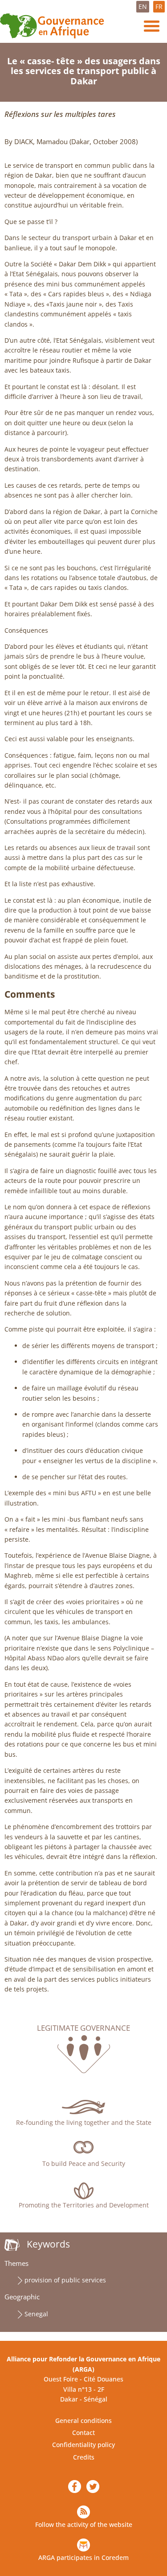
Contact (83, 2433)
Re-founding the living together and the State (84, 2122)
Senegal (36, 2314)
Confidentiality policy (83, 2445)
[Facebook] (75, 2487)
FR (159, 6)
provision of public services (65, 2280)
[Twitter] (93, 2487)
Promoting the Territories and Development (84, 2205)
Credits (84, 2457)
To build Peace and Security (84, 2163)
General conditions (83, 2420)
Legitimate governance (83, 2028)
